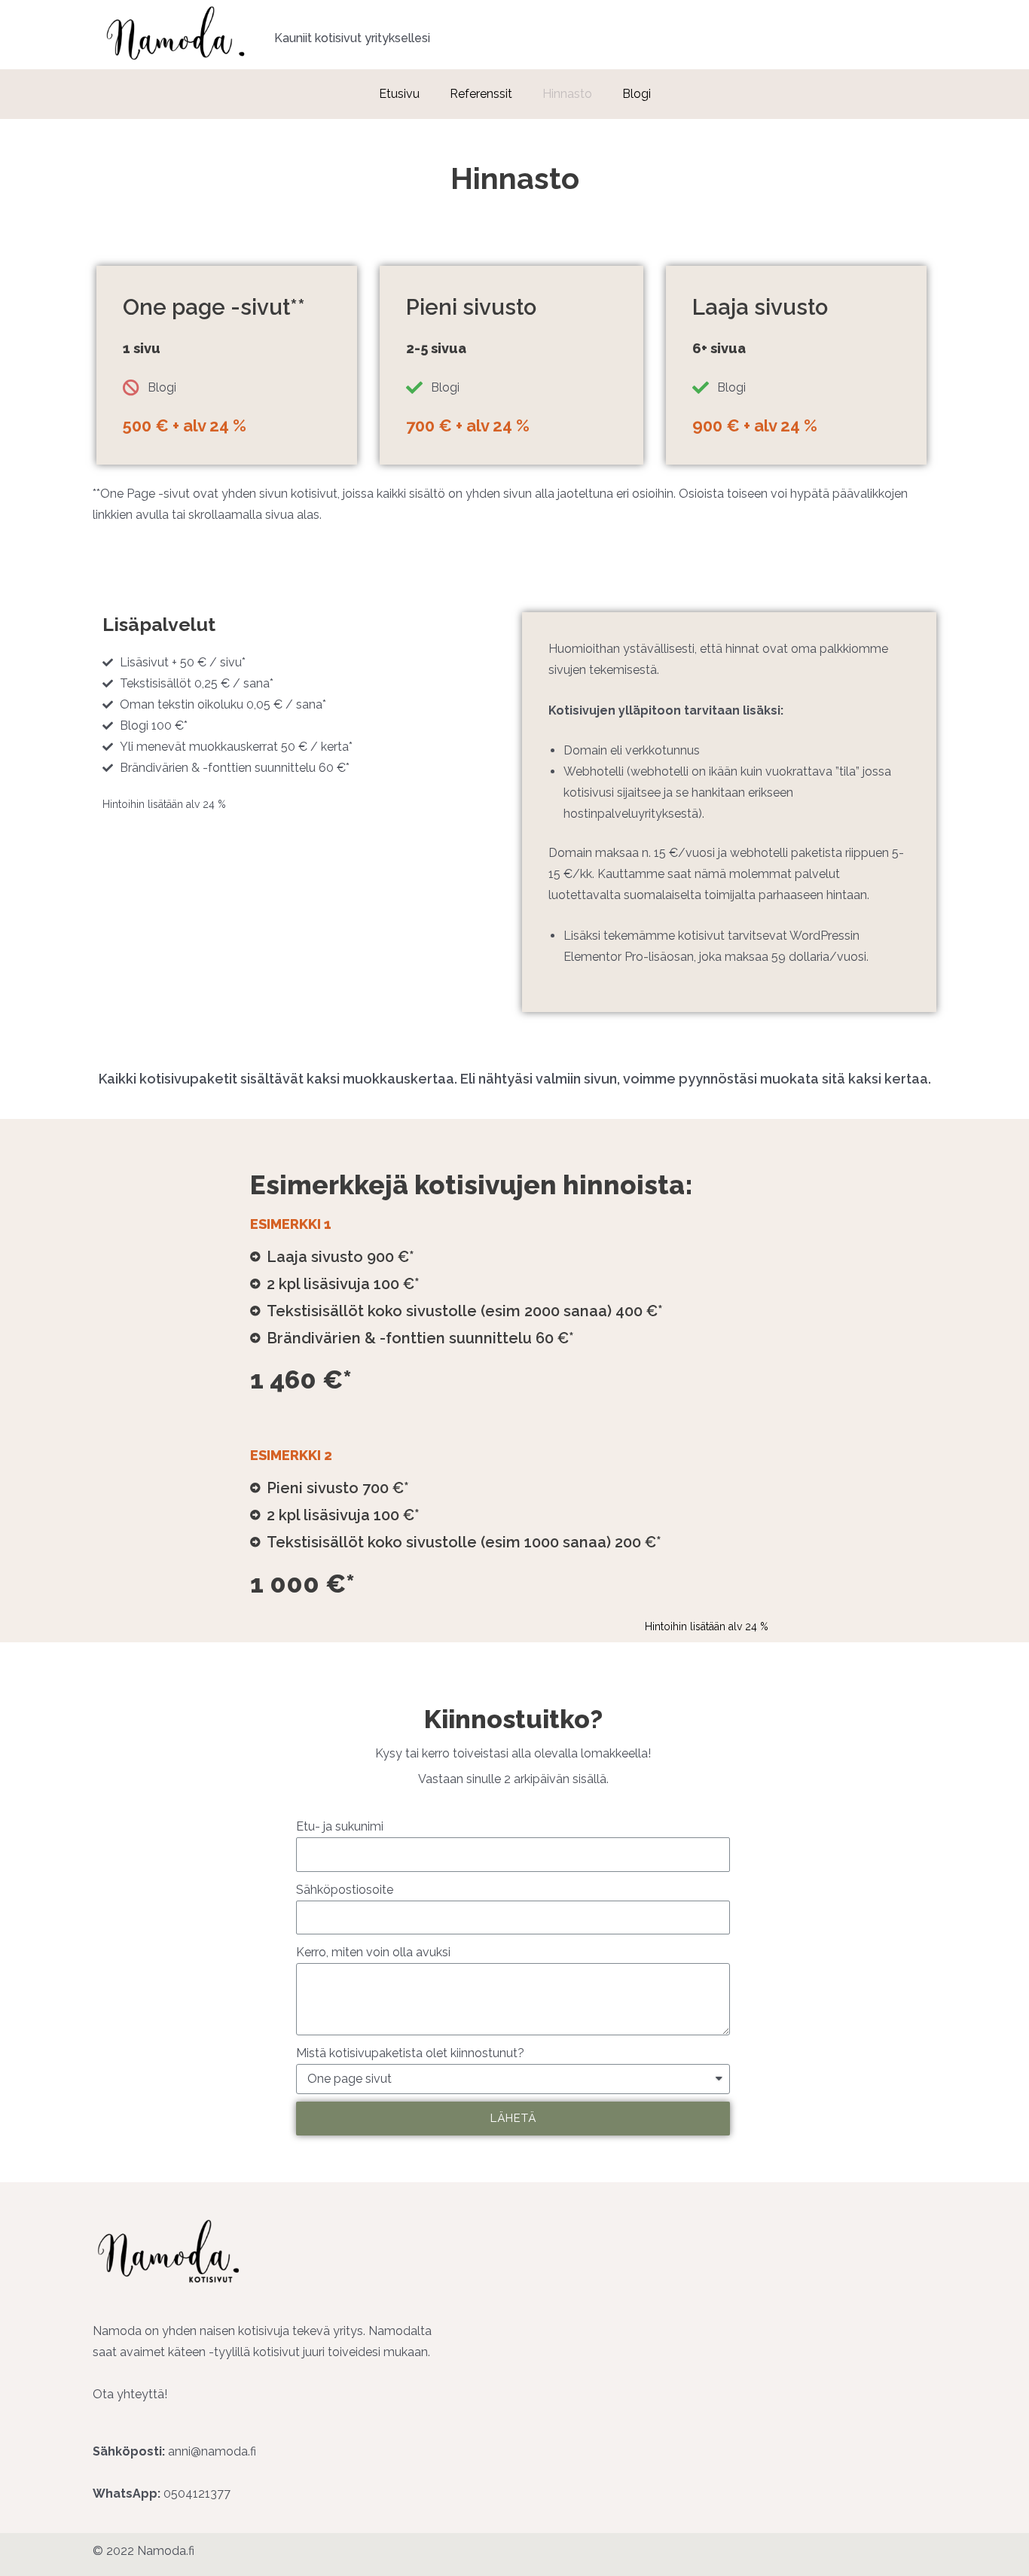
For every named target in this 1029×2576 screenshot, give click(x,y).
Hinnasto (567, 94)
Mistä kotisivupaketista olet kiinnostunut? (410, 2053)
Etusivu (399, 94)
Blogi (637, 94)
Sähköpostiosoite (345, 1890)
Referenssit (481, 94)
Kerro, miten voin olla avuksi (373, 1952)
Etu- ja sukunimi (340, 1826)
